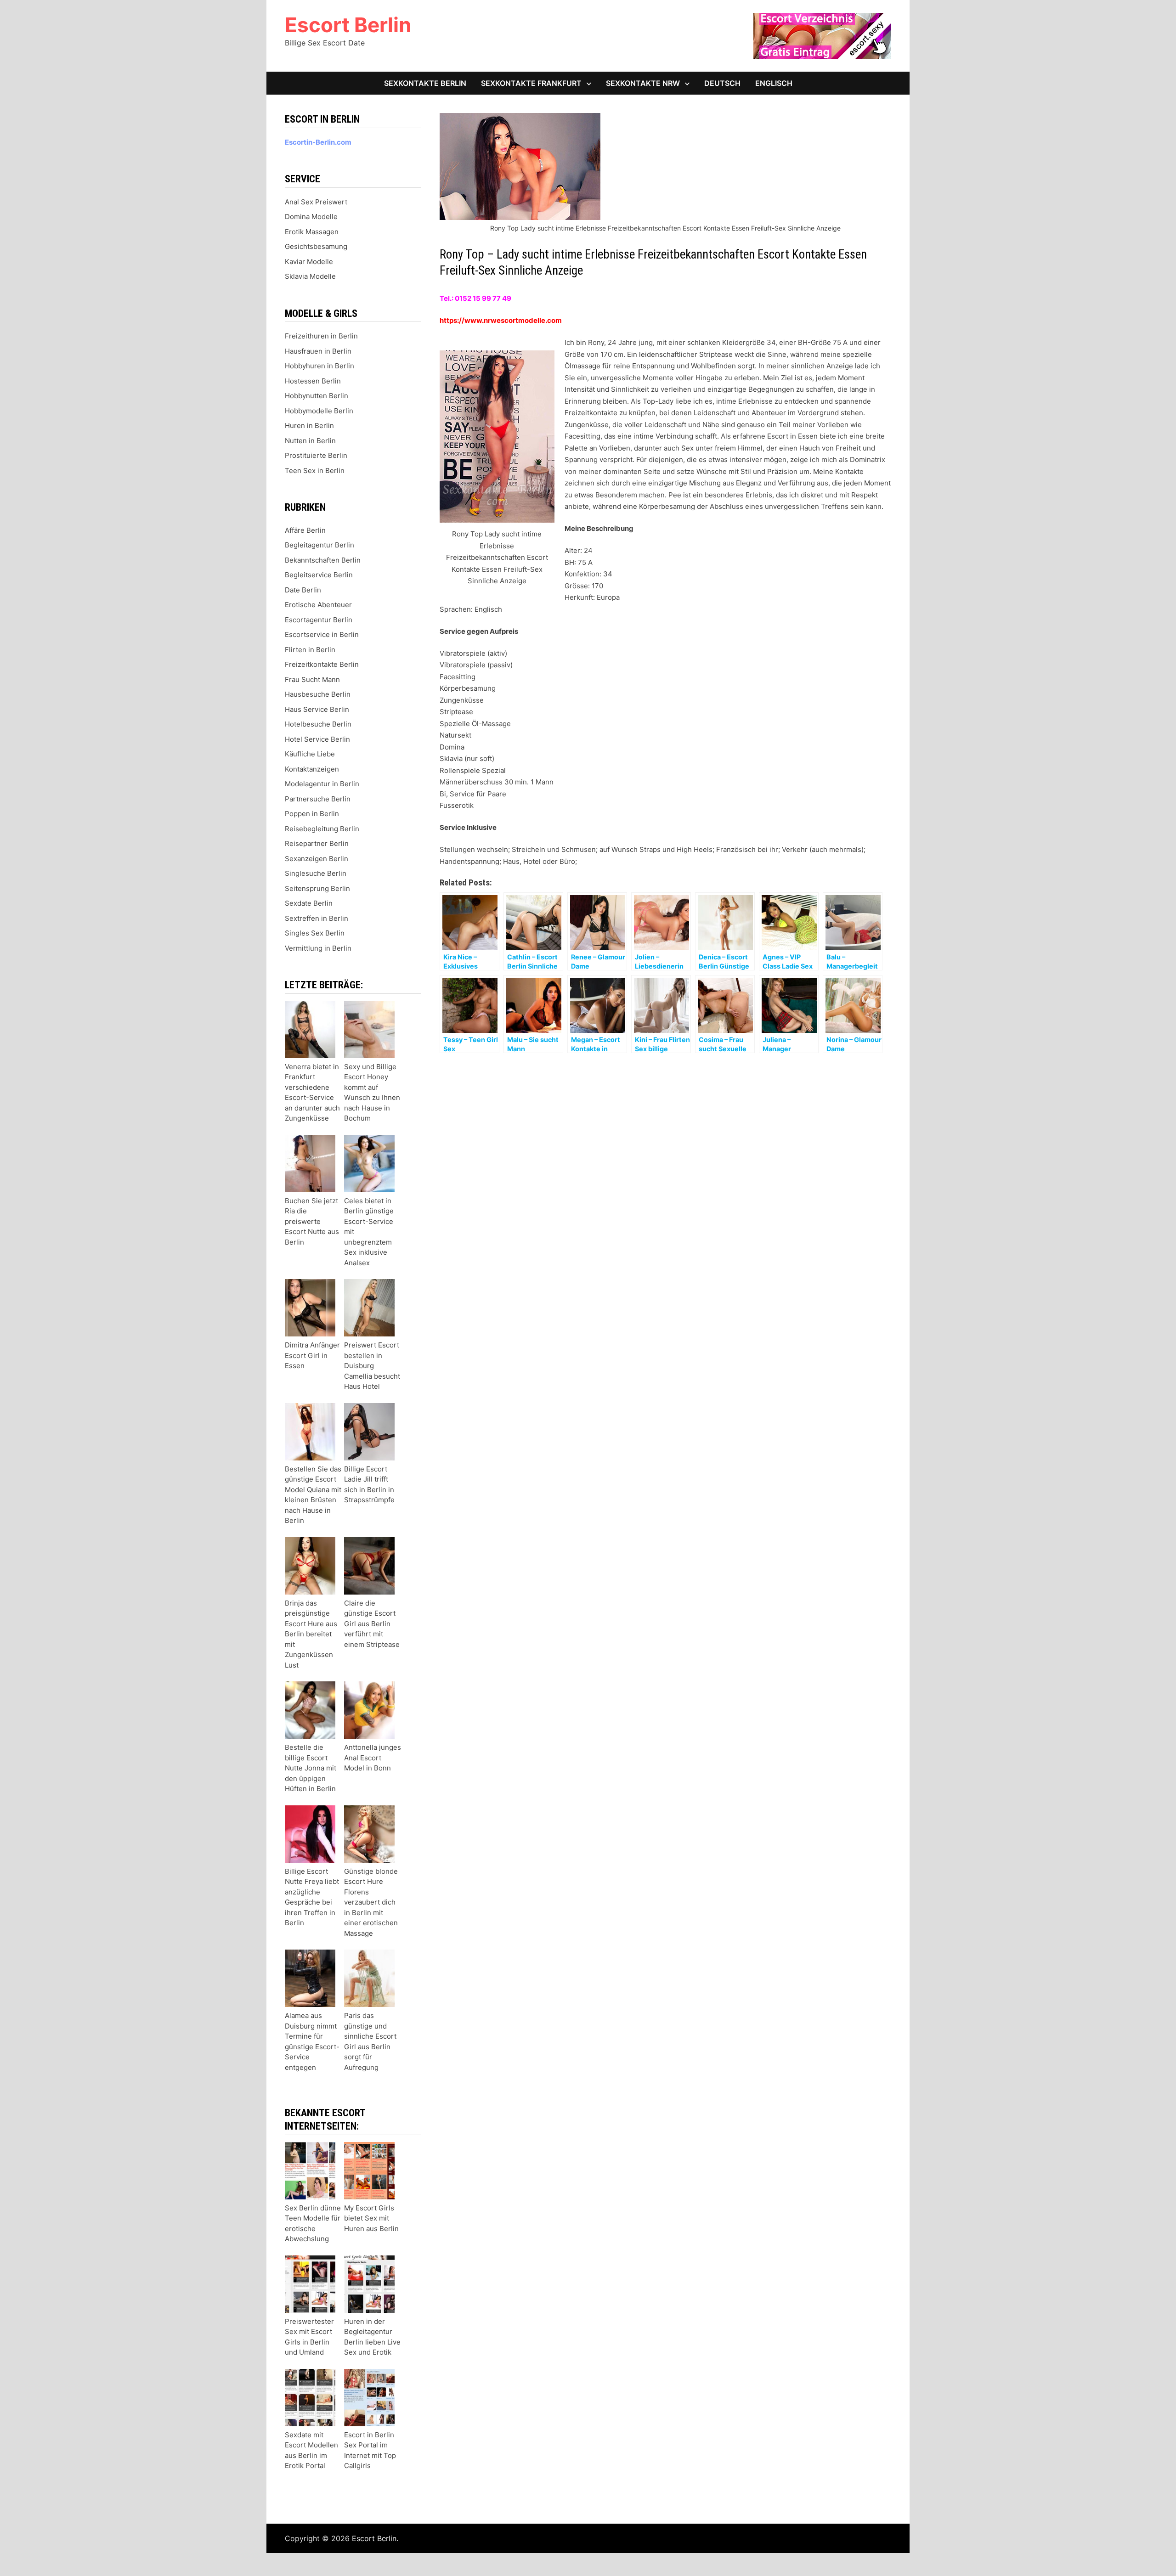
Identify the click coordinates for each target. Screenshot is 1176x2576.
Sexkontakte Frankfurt (531, 83)
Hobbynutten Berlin (317, 396)
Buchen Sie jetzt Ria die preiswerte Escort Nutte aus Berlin (312, 1221)
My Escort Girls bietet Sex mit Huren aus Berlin (371, 2218)
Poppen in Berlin (312, 814)
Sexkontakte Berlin (425, 83)
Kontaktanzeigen (312, 769)
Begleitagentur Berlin (319, 545)
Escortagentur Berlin (319, 620)
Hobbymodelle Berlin (319, 411)
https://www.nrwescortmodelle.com (501, 320)
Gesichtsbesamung (316, 246)
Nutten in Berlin (310, 441)
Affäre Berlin (305, 530)
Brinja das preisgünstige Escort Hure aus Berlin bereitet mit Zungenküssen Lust (311, 1634)
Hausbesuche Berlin (318, 694)
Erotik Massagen (312, 232)
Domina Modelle (311, 217)
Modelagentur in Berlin (322, 784)
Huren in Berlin (309, 426)
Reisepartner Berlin (317, 843)
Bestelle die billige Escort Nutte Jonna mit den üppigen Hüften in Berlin (311, 1768)
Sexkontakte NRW (643, 83)
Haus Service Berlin (317, 709)
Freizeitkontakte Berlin (322, 664)
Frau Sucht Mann (312, 679)
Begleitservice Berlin (319, 575)
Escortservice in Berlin (322, 634)
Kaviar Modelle (309, 262)
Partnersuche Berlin (318, 799)
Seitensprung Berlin (317, 888)
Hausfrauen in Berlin (318, 351)
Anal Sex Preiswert (316, 202)
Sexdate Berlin (309, 903)
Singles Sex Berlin (315, 933)
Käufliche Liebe (310, 754)
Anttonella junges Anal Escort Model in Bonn (373, 1758)
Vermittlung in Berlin (318, 948)
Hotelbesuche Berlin (318, 724)
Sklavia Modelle (310, 276)
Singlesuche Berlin (316, 873)
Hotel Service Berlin (317, 739)
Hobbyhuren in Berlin (319, 366)
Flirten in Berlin (310, 650)
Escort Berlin (348, 25)
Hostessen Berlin (313, 381)
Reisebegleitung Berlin (322, 829)
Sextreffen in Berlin (317, 918)
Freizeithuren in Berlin (321, 336)
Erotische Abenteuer (318, 605)
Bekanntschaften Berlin (323, 560)
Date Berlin (303, 590)
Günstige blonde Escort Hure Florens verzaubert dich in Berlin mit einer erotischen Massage (371, 1902)
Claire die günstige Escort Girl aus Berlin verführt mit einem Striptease (372, 1624)
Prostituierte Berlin (316, 455)
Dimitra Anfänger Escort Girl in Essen (312, 1355)
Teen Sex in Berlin (315, 471)
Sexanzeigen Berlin (317, 859)
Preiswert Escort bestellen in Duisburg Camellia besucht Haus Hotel (372, 1366)
